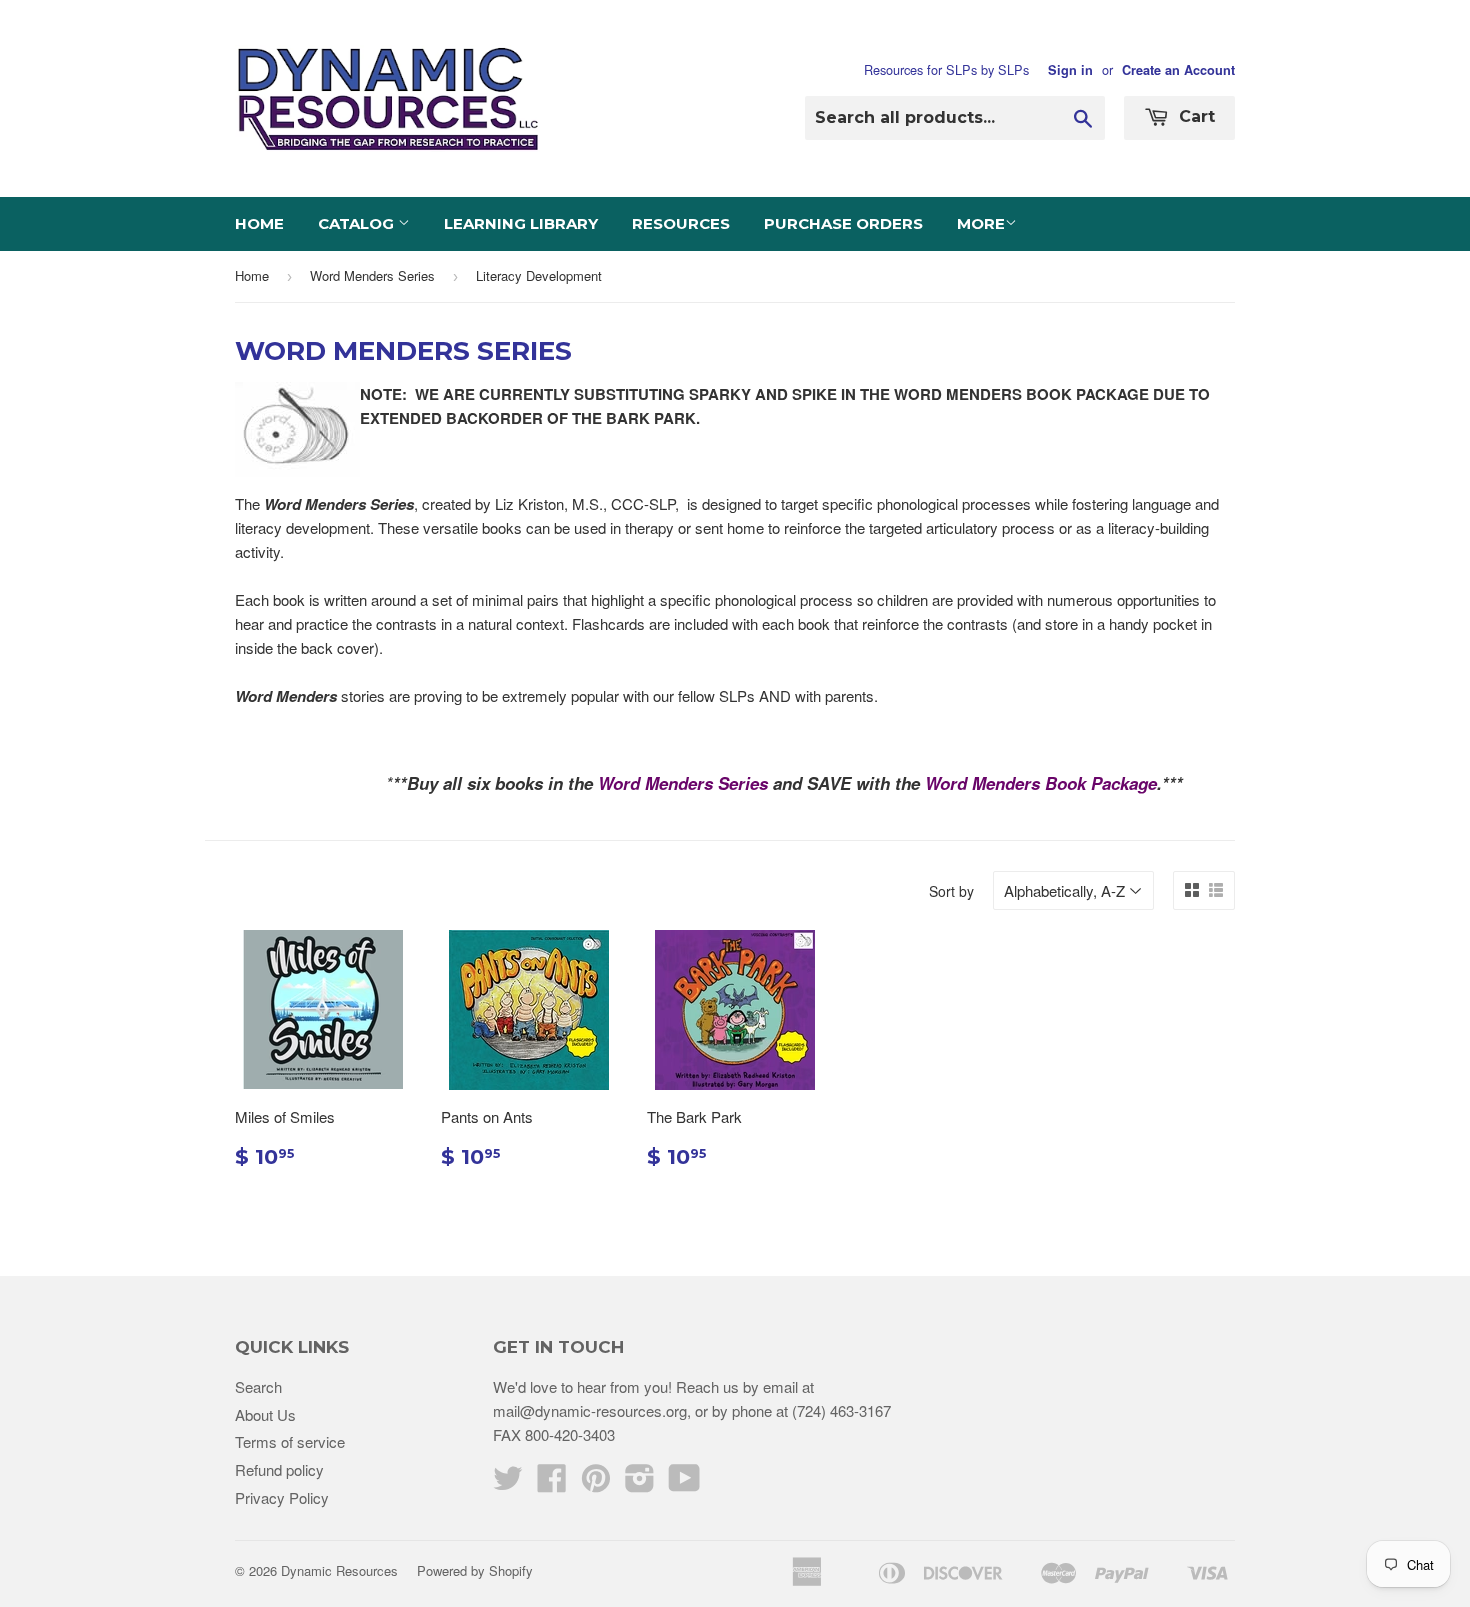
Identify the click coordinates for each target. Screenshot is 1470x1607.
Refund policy (279, 1469)
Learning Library (521, 223)
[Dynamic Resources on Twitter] (508, 1483)
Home (259, 223)
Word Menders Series (372, 275)
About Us (265, 1414)
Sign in (1070, 70)
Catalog (358, 223)
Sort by (951, 891)
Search (258, 1386)
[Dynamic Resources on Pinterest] (596, 1483)
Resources (681, 223)
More (981, 223)
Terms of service (290, 1441)
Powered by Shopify (475, 1570)
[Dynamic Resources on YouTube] (684, 1483)
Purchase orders (843, 223)
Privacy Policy (282, 1497)
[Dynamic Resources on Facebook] (552, 1483)
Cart (1194, 116)
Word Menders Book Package (1041, 783)
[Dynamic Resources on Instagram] (640, 1483)
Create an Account (1178, 70)
